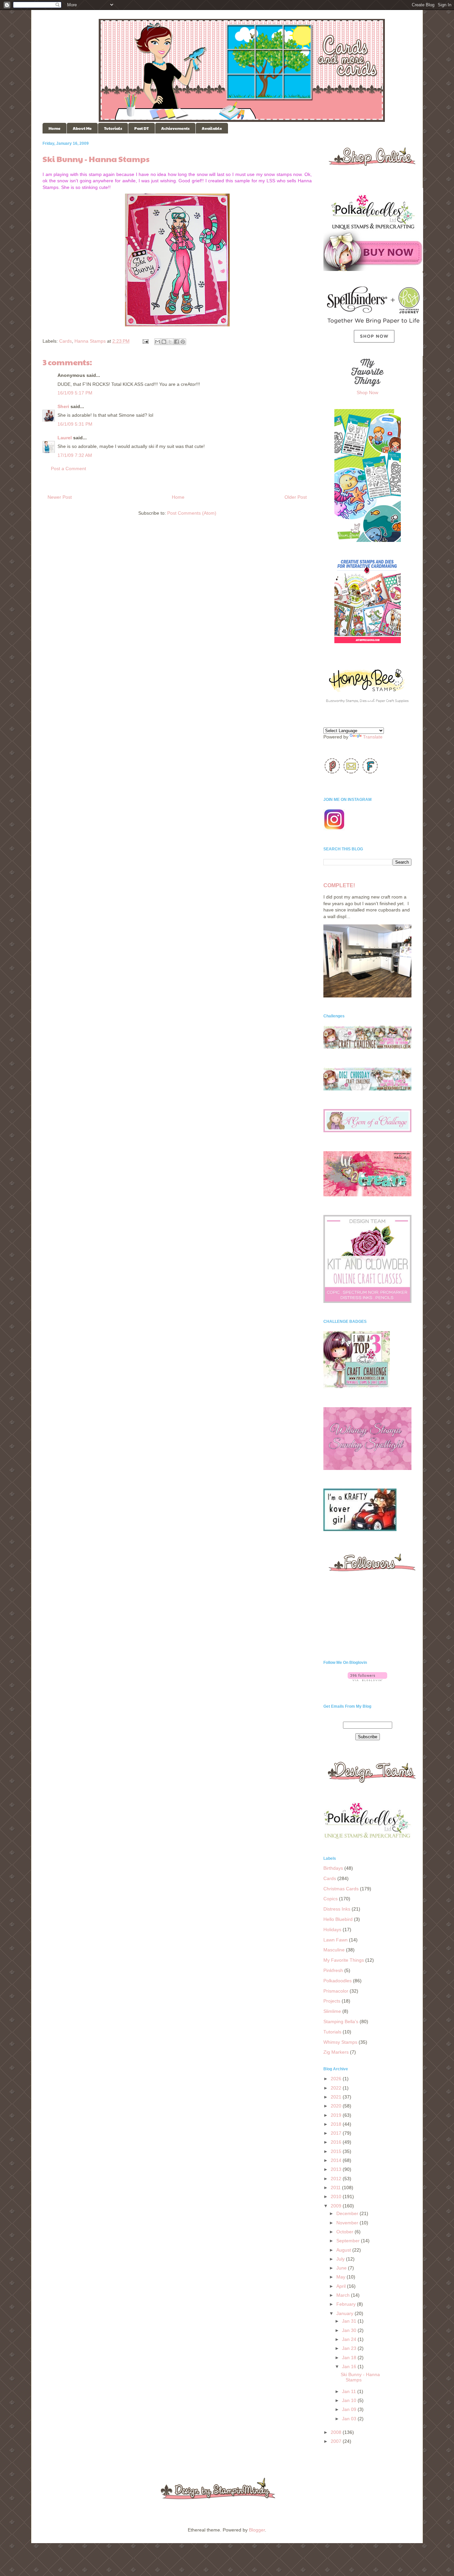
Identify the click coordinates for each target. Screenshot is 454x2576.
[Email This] (158, 342)
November (348, 2223)
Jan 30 (350, 2330)
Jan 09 (350, 2409)
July (341, 2259)
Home (55, 128)
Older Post (296, 497)
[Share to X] (170, 342)
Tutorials (113, 128)
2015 (337, 2151)
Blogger (257, 2530)
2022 (337, 2088)
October (345, 2232)
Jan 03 (350, 2419)
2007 (337, 2441)
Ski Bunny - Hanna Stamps (360, 2377)
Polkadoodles (338, 1981)
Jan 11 (350, 2391)
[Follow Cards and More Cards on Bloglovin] (367, 1679)
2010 (337, 2196)
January (345, 2313)
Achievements (175, 128)
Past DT (142, 128)
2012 (337, 2179)
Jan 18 (350, 2358)
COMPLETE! (339, 885)
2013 (337, 2169)
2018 (337, 2124)
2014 (337, 2160)
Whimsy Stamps (340, 2042)
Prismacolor (336, 1991)
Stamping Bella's (341, 2021)
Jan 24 (350, 2339)
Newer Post (60, 497)
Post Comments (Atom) (192, 513)
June (342, 2268)
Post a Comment (68, 469)
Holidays (332, 1930)
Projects (332, 2001)
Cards (65, 341)
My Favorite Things (344, 1960)
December (348, 2213)
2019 (337, 2115)
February (347, 2304)
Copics (331, 1899)
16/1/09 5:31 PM (75, 424)
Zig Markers (336, 2052)
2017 (337, 2133)
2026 (337, 2079)
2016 (337, 2142)
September (349, 2241)
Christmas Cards (341, 1889)
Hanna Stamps (90, 341)
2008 (337, 2432)
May (341, 2277)
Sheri (63, 406)
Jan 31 (350, 2321)
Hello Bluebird (338, 1919)
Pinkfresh (333, 1970)
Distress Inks (337, 1909)
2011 (336, 2188)
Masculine (334, 1950)
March (344, 2295)
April (342, 2286)
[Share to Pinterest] (183, 342)
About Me (82, 128)
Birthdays (333, 1868)
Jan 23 (350, 2348)
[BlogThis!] (164, 342)
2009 (337, 2206)
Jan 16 (350, 2366)
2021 (337, 2097)
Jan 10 (350, 2400)
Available (212, 128)
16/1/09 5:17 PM (75, 393)
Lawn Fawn (336, 1940)
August (344, 2250)
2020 (337, 2106)
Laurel (65, 438)
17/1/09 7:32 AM (75, 455)
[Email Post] (145, 341)
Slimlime (332, 2011)
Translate (373, 737)
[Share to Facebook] (176, 342)
